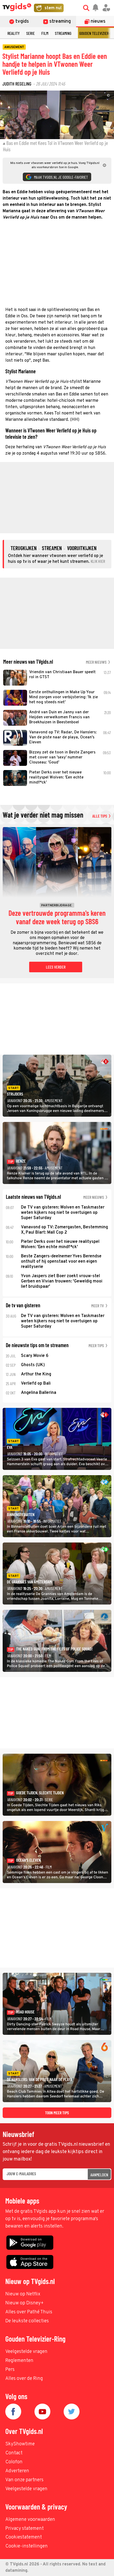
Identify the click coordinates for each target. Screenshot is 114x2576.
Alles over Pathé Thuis (29, 2312)
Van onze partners (24, 2480)
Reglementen (19, 2361)
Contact (14, 2453)
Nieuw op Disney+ (25, 2303)
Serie (30, 33)
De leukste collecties (27, 2321)
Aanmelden (99, 2175)
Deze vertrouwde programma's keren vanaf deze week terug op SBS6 (57, 917)
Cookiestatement (24, 2537)
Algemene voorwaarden (30, 2520)
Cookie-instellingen (27, 2546)
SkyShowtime (20, 2444)
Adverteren (17, 2471)
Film (45, 33)
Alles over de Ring (24, 2379)
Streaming (63, 33)
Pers (10, 2370)
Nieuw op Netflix (23, 2294)
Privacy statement (25, 2529)
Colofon (14, 2462)
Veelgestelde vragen (26, 2352)
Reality (14, 33)
